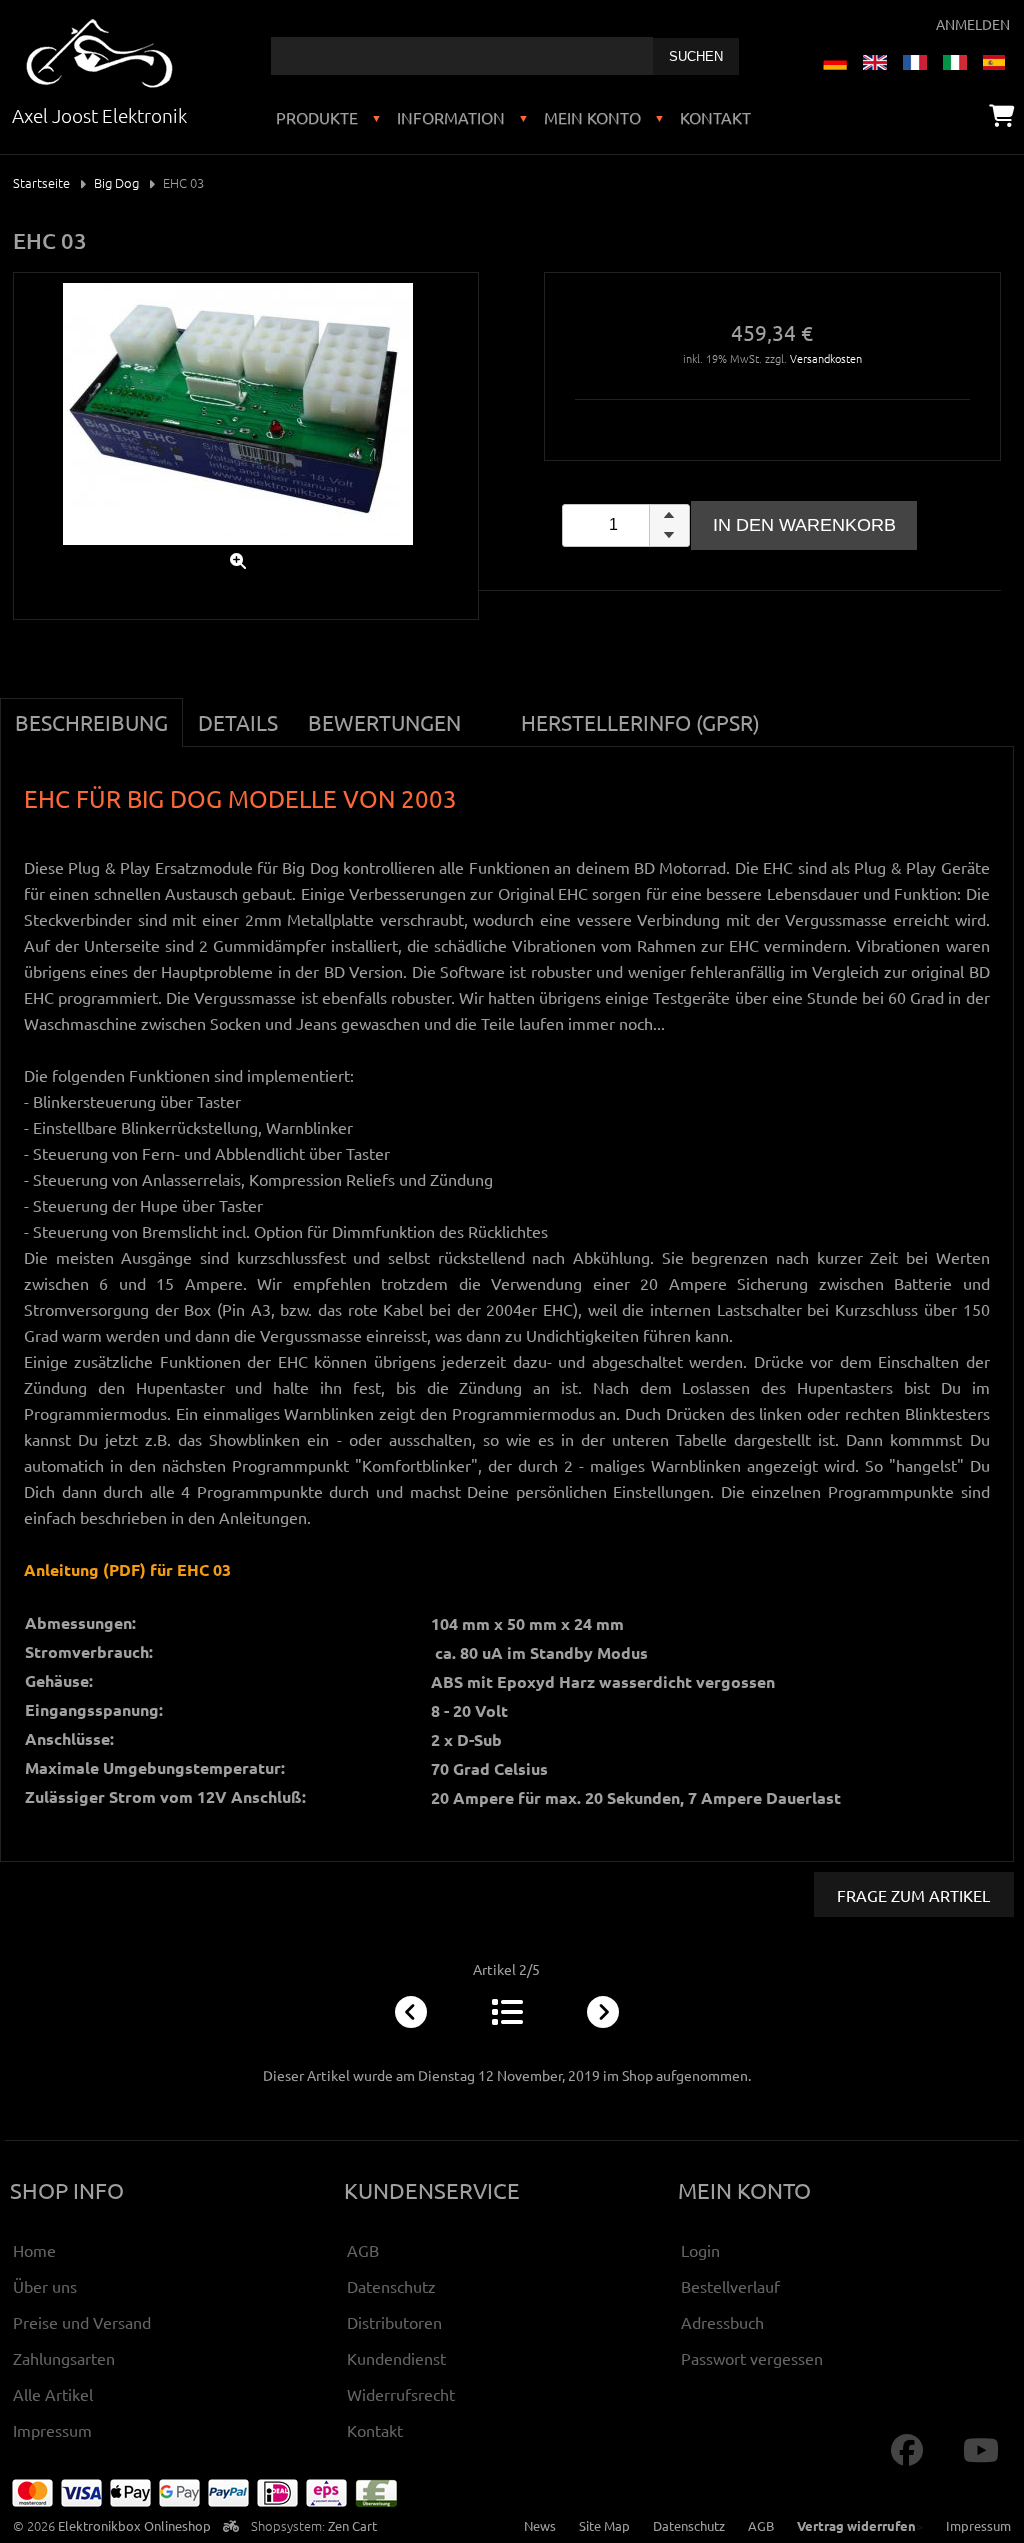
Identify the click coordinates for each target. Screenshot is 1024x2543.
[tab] (491, 711)
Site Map (604, 2525)
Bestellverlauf (730, 2286)
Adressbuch (722, 2322)
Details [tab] (238, 722)
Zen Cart (352, 2525)
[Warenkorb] (1001, 115)
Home (34, 2250)
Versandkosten (826, 358)
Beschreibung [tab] (91, 722)
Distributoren (394, 2322)
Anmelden (973, 24)
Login (700, 2250)
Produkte (317, 117)
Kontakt (715, 117)
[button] (669, 515)
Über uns (45, 2286)
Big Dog (116, 182)
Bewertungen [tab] (384, 722)
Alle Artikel (53, 2394)
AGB (363, 2250)
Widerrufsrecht (401, 2394)
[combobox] (462, 56)
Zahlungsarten (64, 2358)
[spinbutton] (626, 525)
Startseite (41, 182)
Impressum (52, 2430)
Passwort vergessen (752, 2358)
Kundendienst (396, 2358)
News (540, 2525)
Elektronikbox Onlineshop (134, 2525)
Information (451, 117)
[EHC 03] (238, 549)
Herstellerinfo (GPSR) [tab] (640, 722)
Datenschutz (391, 2286)
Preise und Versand (82, 2322)
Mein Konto (592, 117)
